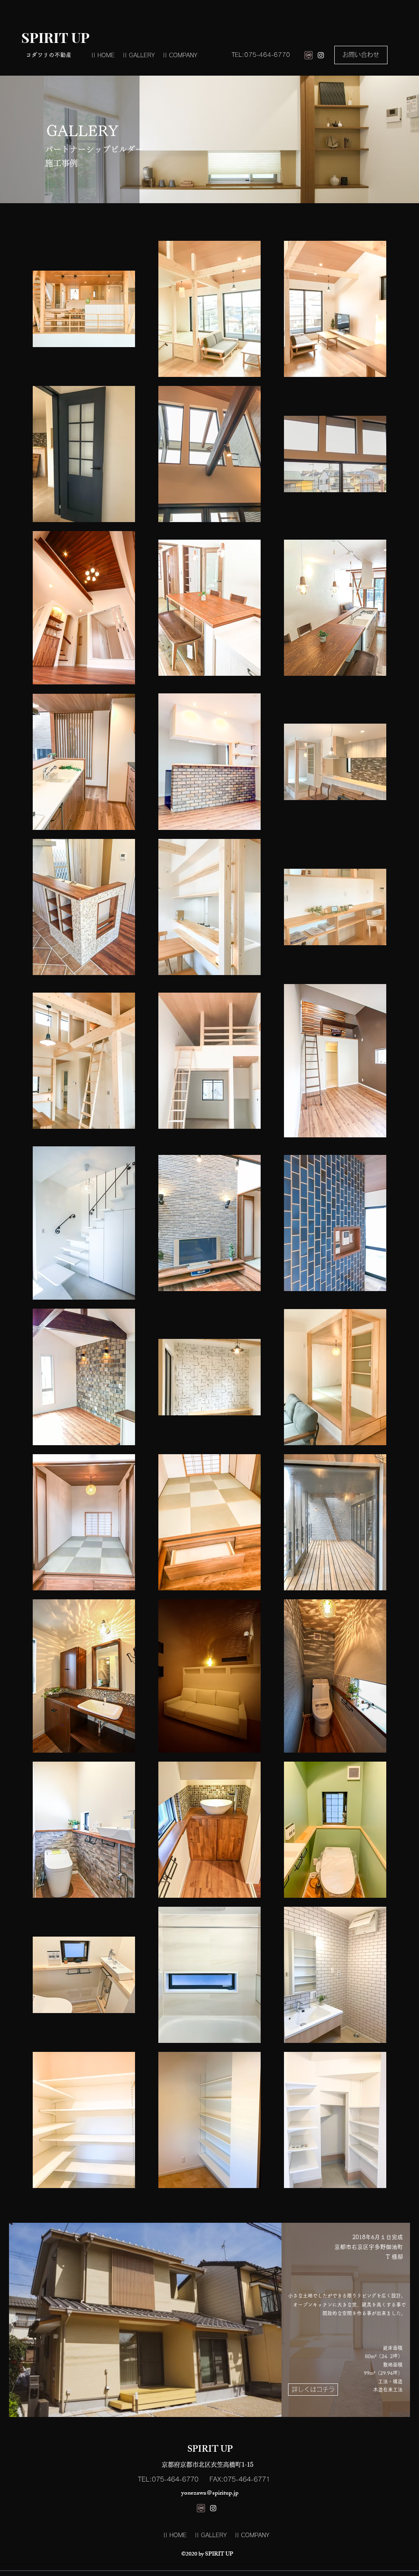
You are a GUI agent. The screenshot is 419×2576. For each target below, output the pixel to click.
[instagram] (321, 55)
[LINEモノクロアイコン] (309, 55)
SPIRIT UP (55, 37)
